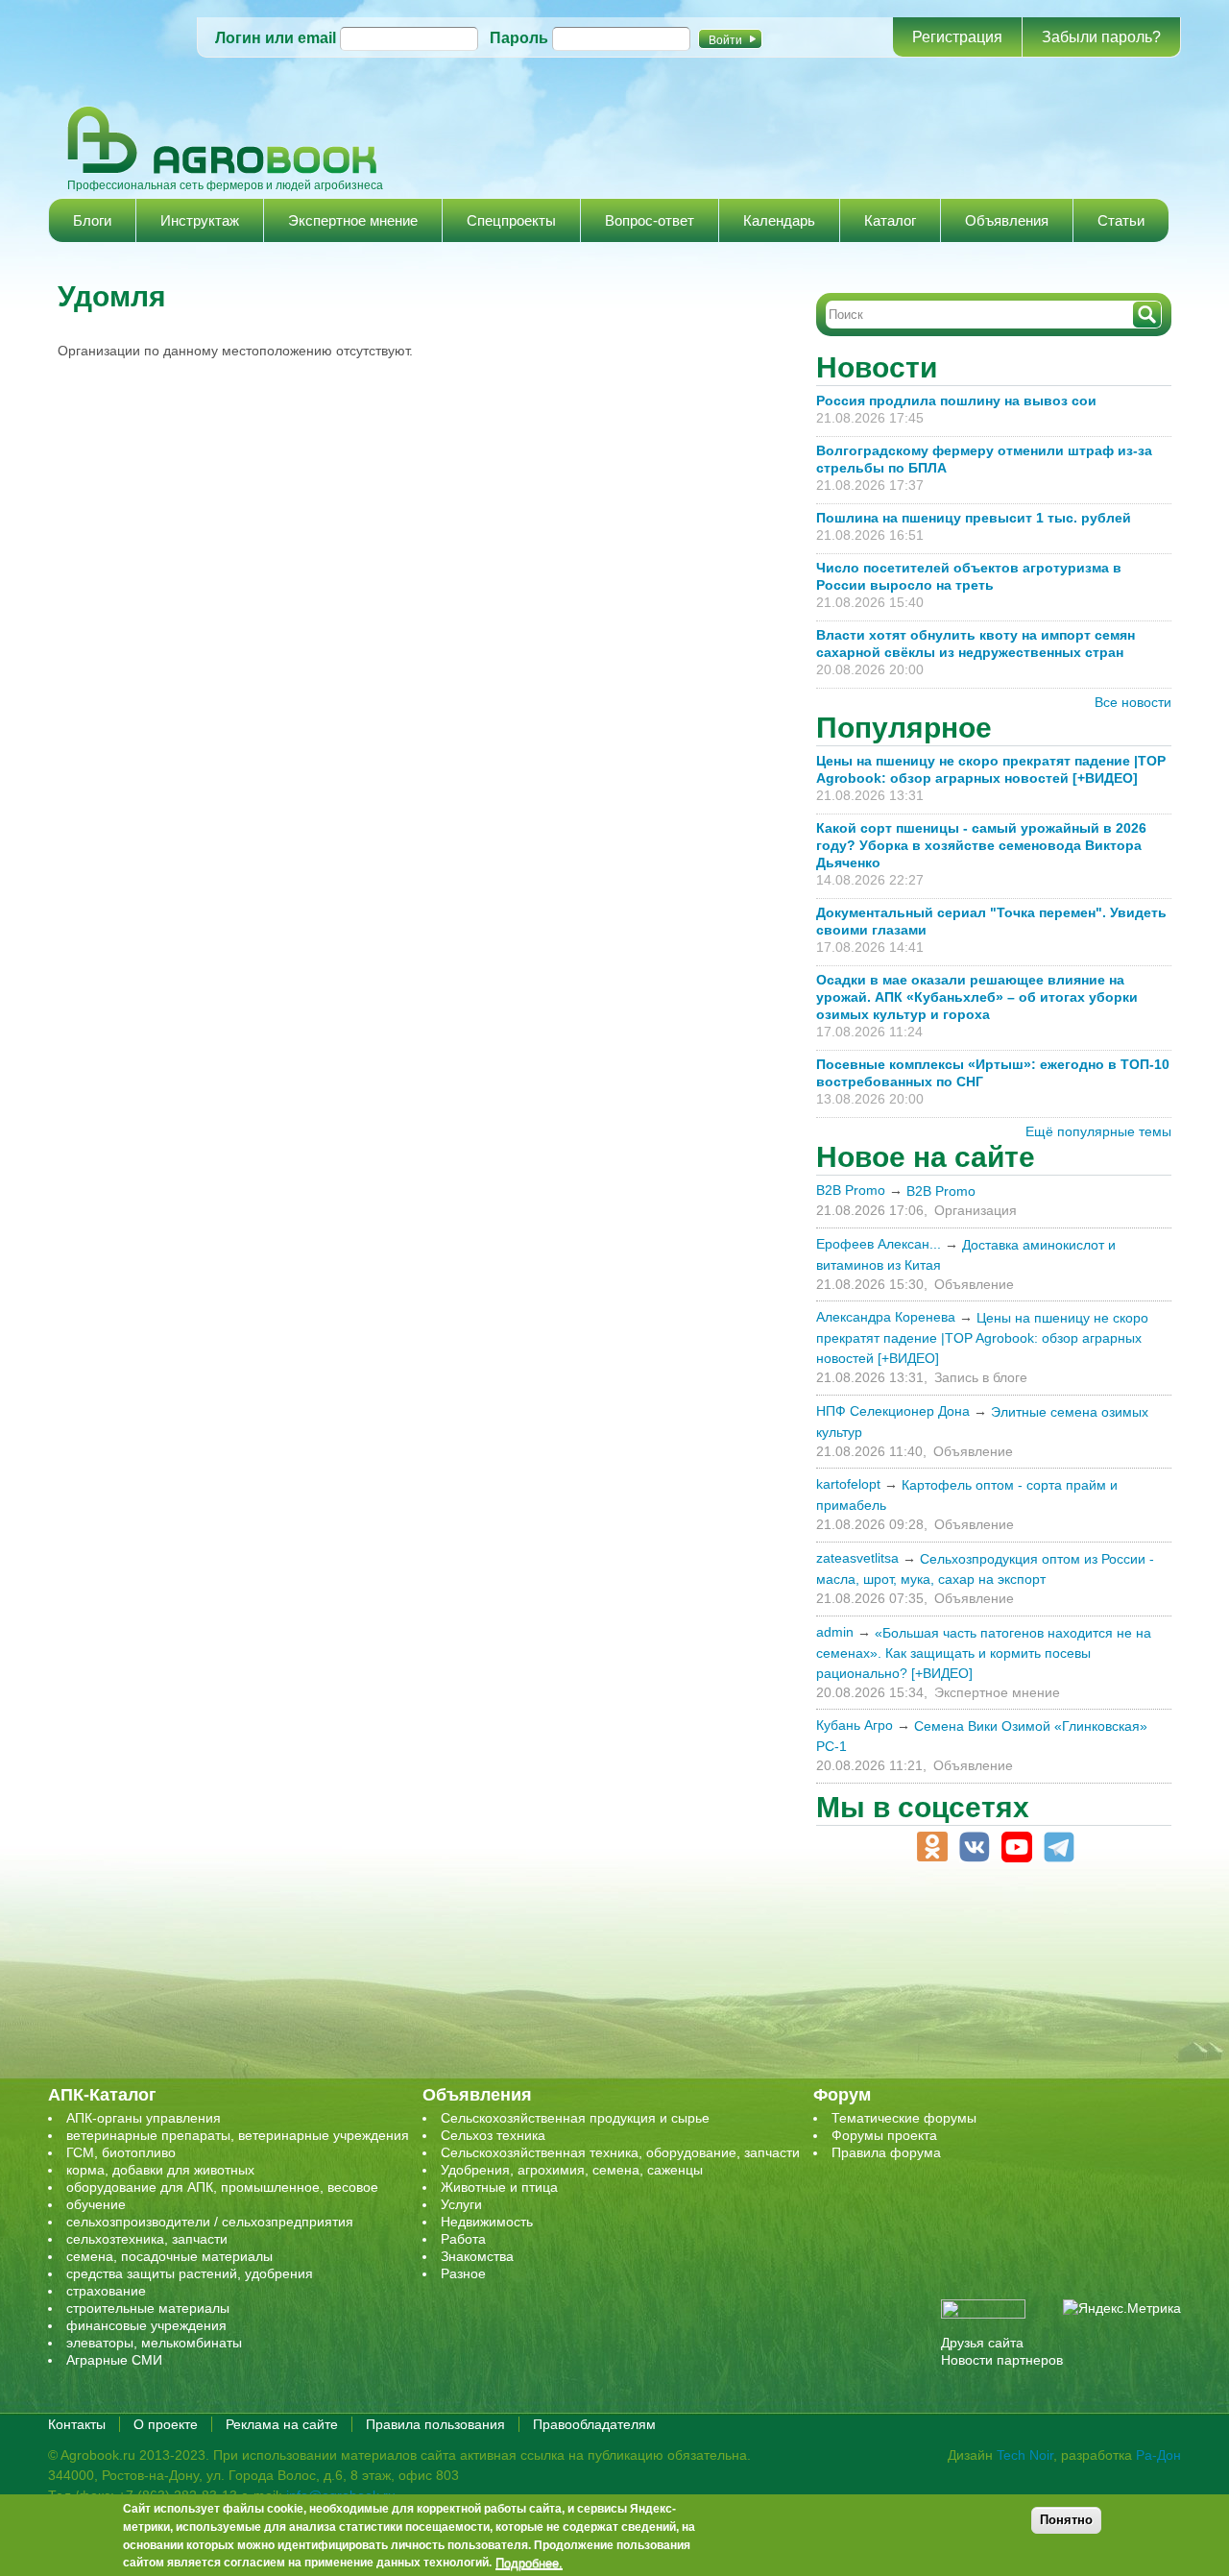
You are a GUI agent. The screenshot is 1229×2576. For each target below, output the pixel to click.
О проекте (166, 2424)
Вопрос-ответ (650, 220)
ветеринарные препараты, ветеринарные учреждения (238, 2135)
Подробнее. (529, 2564)
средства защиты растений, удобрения (190, 2273)
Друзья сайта (982, 2343)
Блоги (92, 220)
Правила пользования (435, 2424)
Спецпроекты (511, 220)
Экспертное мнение (353, 220)
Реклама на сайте (282, 2424)
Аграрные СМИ (114, 2360)
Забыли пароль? (1101, 37)
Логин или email (276, 38)
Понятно (1066, 2520)
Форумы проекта (884, 2135)
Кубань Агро (855, 1725)
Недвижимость (487, 2222)
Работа (463, 2239)
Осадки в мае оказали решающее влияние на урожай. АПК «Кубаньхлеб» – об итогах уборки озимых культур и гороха (977, 997)
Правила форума (886, 2152)
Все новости (1133, 702)
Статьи (1121, 220)
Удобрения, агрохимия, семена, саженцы (572, 2170)
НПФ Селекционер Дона (893, 1411)
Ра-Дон (1158, 2455)
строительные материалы (148, 2308)
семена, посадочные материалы (169, 2256)
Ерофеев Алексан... (879, 1244)
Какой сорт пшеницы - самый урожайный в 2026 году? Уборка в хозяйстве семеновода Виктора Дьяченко (981, 845)
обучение (96, 2204)
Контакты (77, 2424)
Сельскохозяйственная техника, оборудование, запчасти (620, 2152)
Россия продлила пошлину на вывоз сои (956, 401)
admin (835, 1632)
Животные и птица (499, 2187)
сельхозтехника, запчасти (147, 2239)
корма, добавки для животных (160, 2170)
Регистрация (957, 37)
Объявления (1007, 220)
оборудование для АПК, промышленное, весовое (222, 2187)
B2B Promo (851, 1190)
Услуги (461, 2204)
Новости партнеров (1002, 2360)
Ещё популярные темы (1098, 1131)
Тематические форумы (904, 2118)
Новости (877, 367)
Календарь (779, 220)
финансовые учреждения (146, 2325)
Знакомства (477, 2256)
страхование (106, 2291)
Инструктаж (200, 220)
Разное (463, 2273)
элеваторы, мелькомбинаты (154, 2343)
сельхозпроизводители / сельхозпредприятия (210, 2222)
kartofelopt (848, 1484)
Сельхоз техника (493, 2135)
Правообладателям (594, 2424)
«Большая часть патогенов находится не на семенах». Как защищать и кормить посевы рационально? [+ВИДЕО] (984, 1653)
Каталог (890, 220)
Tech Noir (1025, 2455)
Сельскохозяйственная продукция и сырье (575, 2118)
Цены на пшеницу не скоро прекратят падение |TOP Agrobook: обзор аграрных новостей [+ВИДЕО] (982, 1338)
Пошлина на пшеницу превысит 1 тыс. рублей (981, 518)
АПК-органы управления (144, 2118)
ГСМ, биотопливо (121, 2152)
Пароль (519, 38)
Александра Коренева (886, 1317)
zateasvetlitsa (857, 1558)
